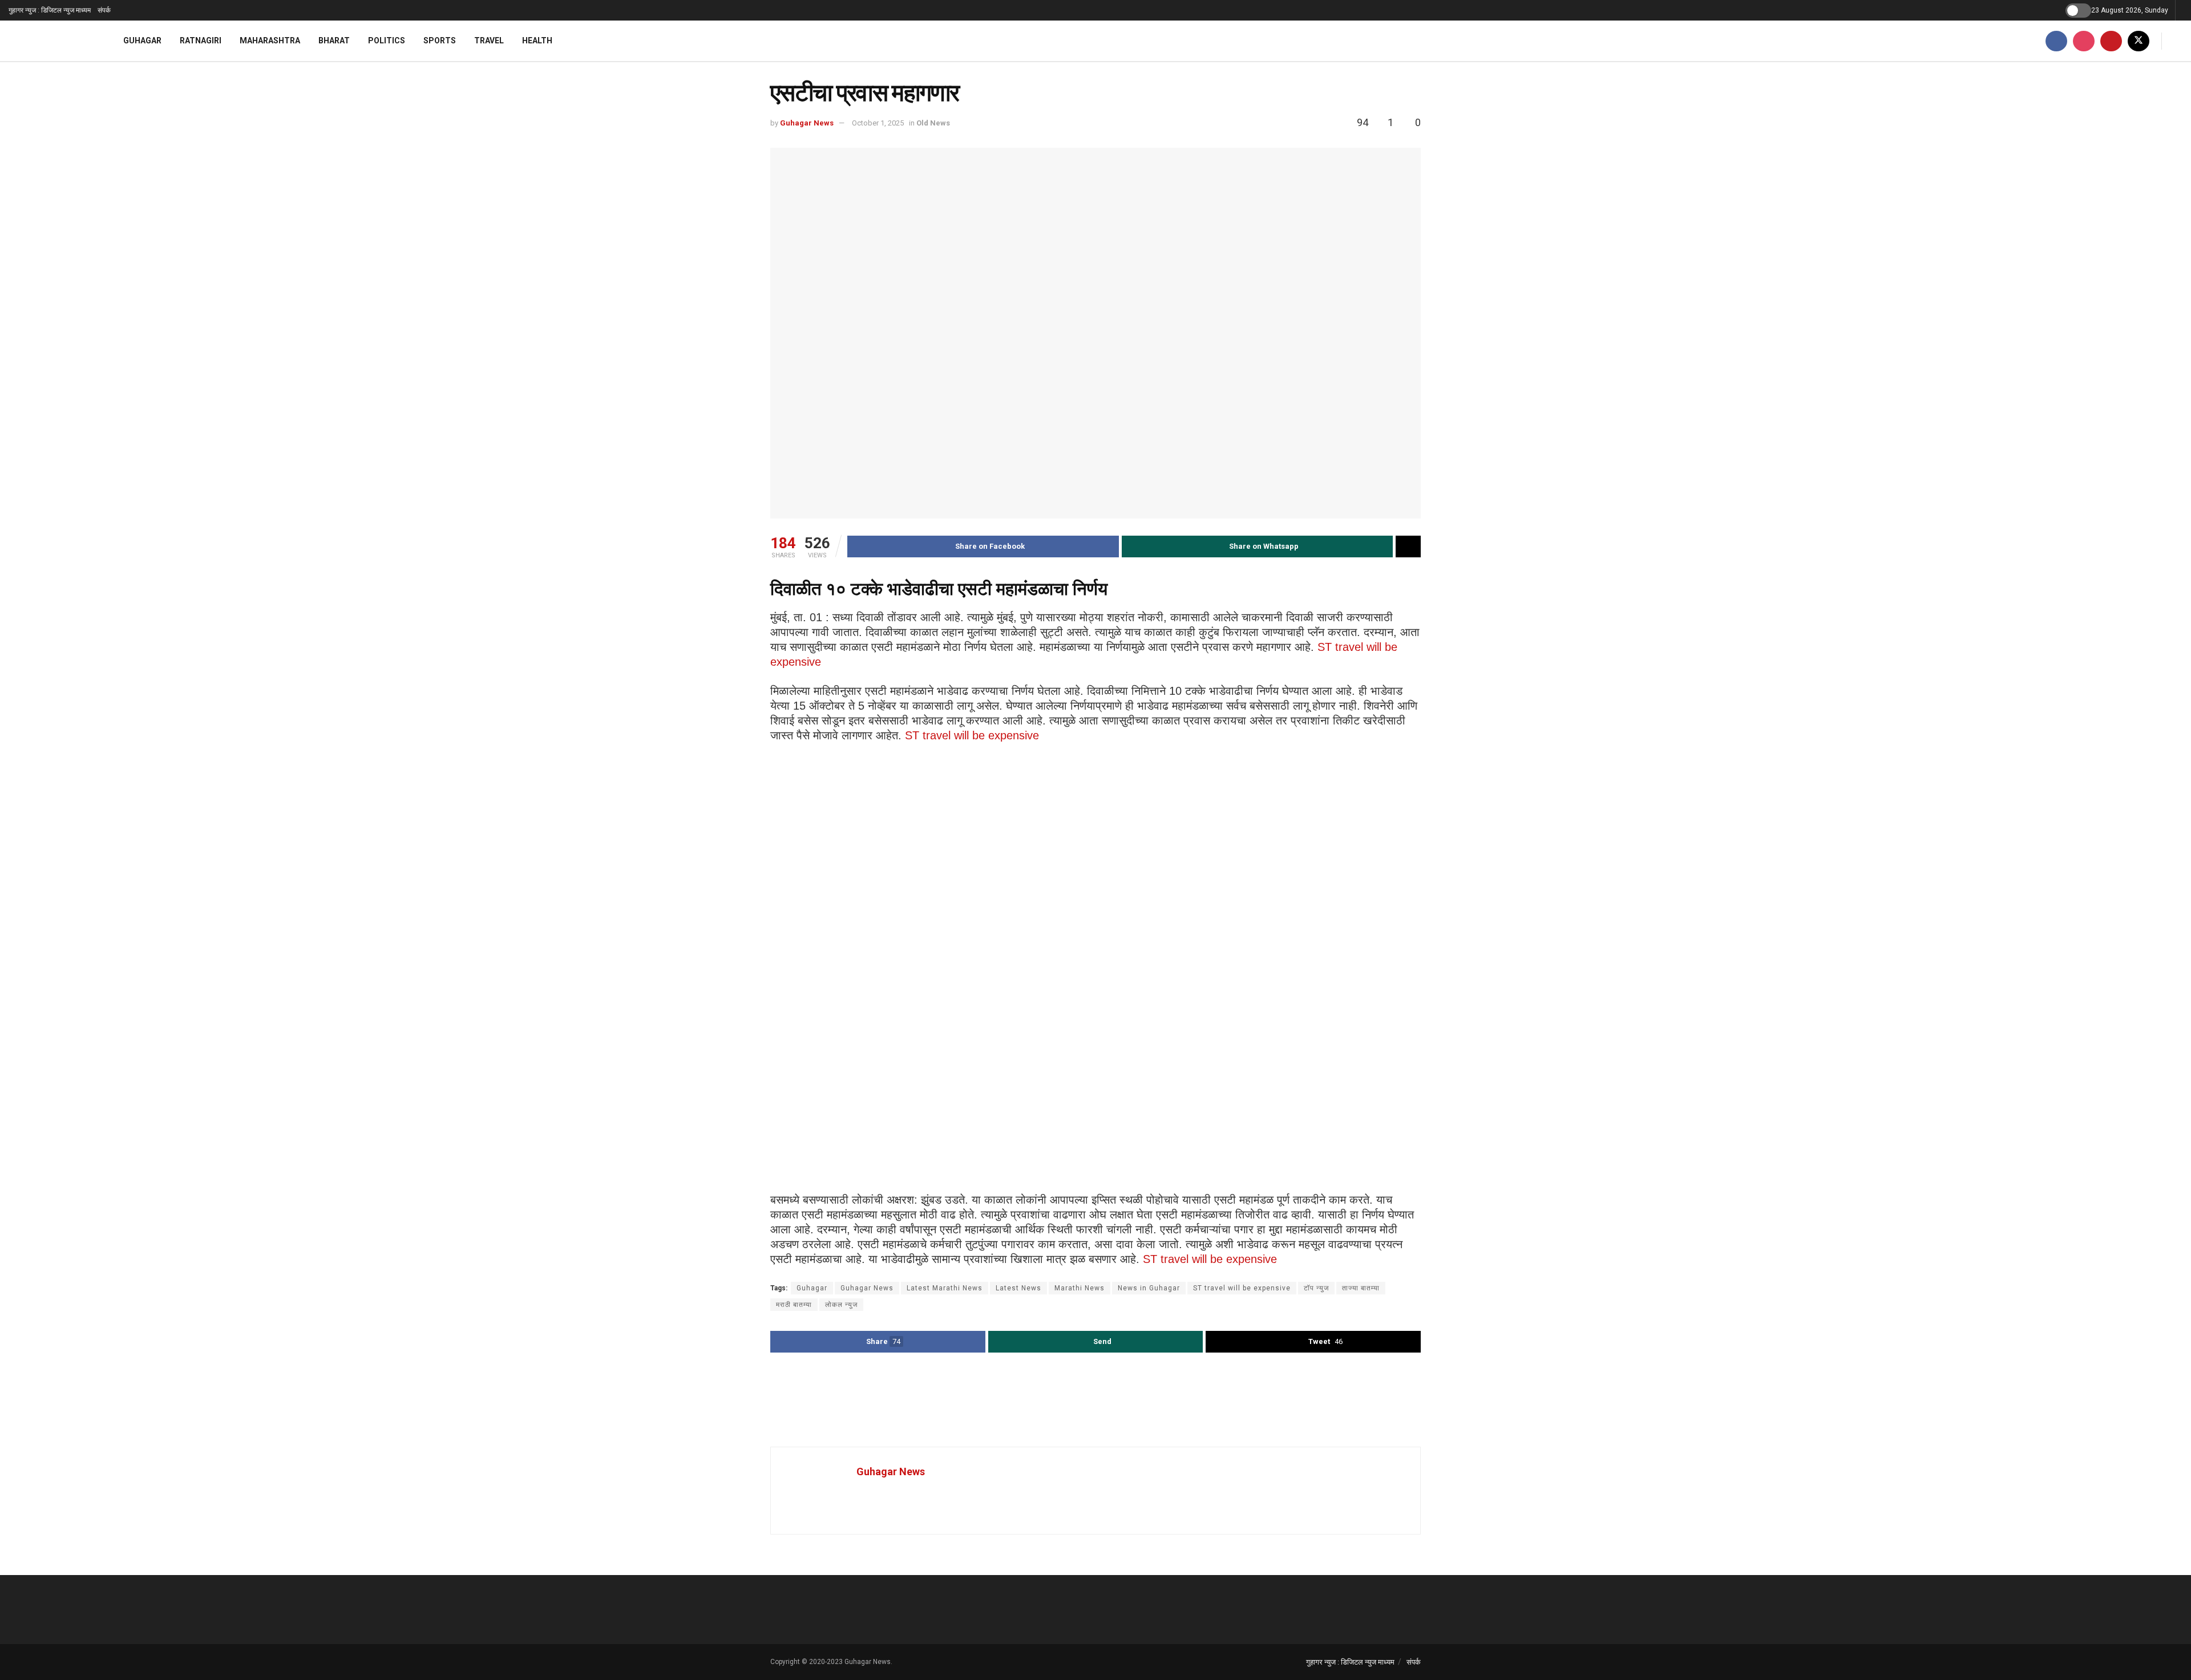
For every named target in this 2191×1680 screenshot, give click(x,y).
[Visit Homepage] (51, 41)
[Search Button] (2178, 41)
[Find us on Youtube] (2111, 41)
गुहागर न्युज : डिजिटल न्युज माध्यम (50, 10)
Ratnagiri (201, 41)
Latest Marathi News (945, 1288)
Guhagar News (807, 123)
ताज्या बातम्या (1361, 1288)
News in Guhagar (1149, 1288)
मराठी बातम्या (794, 1305)
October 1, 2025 (878, 123)
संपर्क (104, 10)
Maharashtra (270, 41)
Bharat (334, 41)
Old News (933, 123)
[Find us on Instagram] (2084, 41)
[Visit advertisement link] (1095, 1401)
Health (537, 41)
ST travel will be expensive (972, 735)
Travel (489, 41)
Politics (387, 41)
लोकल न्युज (841, 1305)
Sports (440, 41)
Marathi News (1080, 1288)
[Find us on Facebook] (2056, 41)
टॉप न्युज (1316, 1288)
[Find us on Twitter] (2139, 41)
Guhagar (142, 41)
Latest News (1018, 1288)
